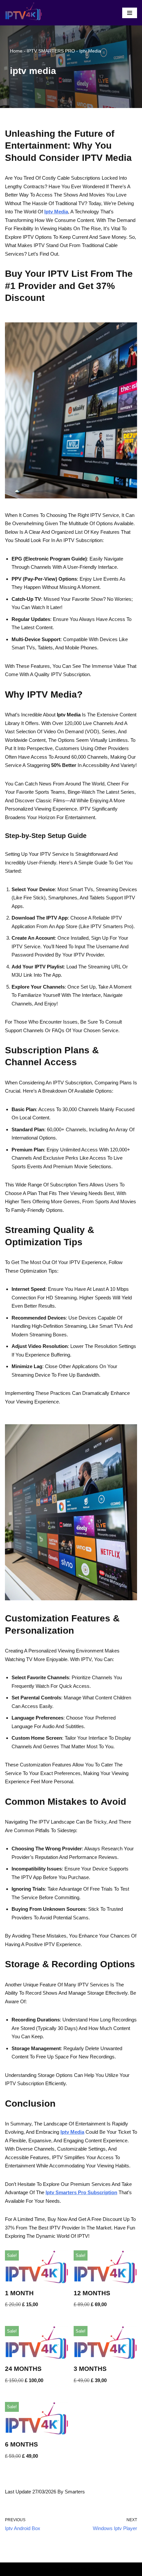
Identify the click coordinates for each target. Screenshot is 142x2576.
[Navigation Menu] (130, 13)
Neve (45, 2569)
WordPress (91, 2569)
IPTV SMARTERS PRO (51, 51)
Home (16, 51)
